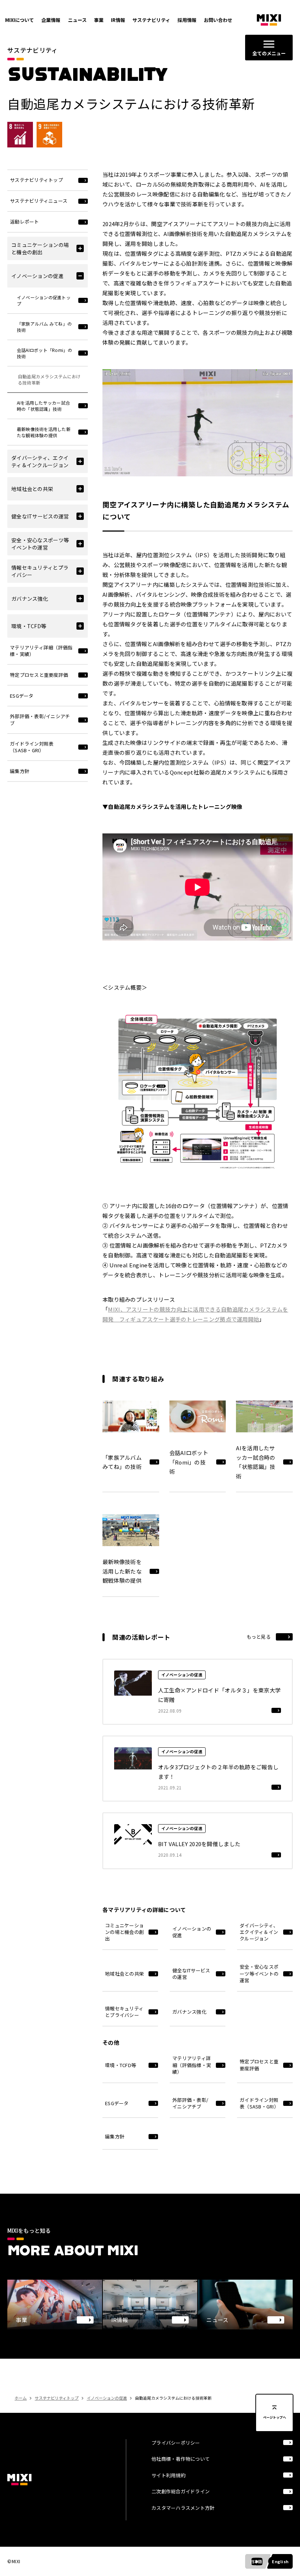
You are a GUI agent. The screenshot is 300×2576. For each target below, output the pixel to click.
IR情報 (118, 20)
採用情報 (187, 20)
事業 (99, 20)
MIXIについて (20, 20)
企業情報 (51, 20)
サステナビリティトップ (57, 2398)
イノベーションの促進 (107, 2398)
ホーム (21, 2398)
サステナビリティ (151, 20)
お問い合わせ (218, 20)
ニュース (77, 20)
